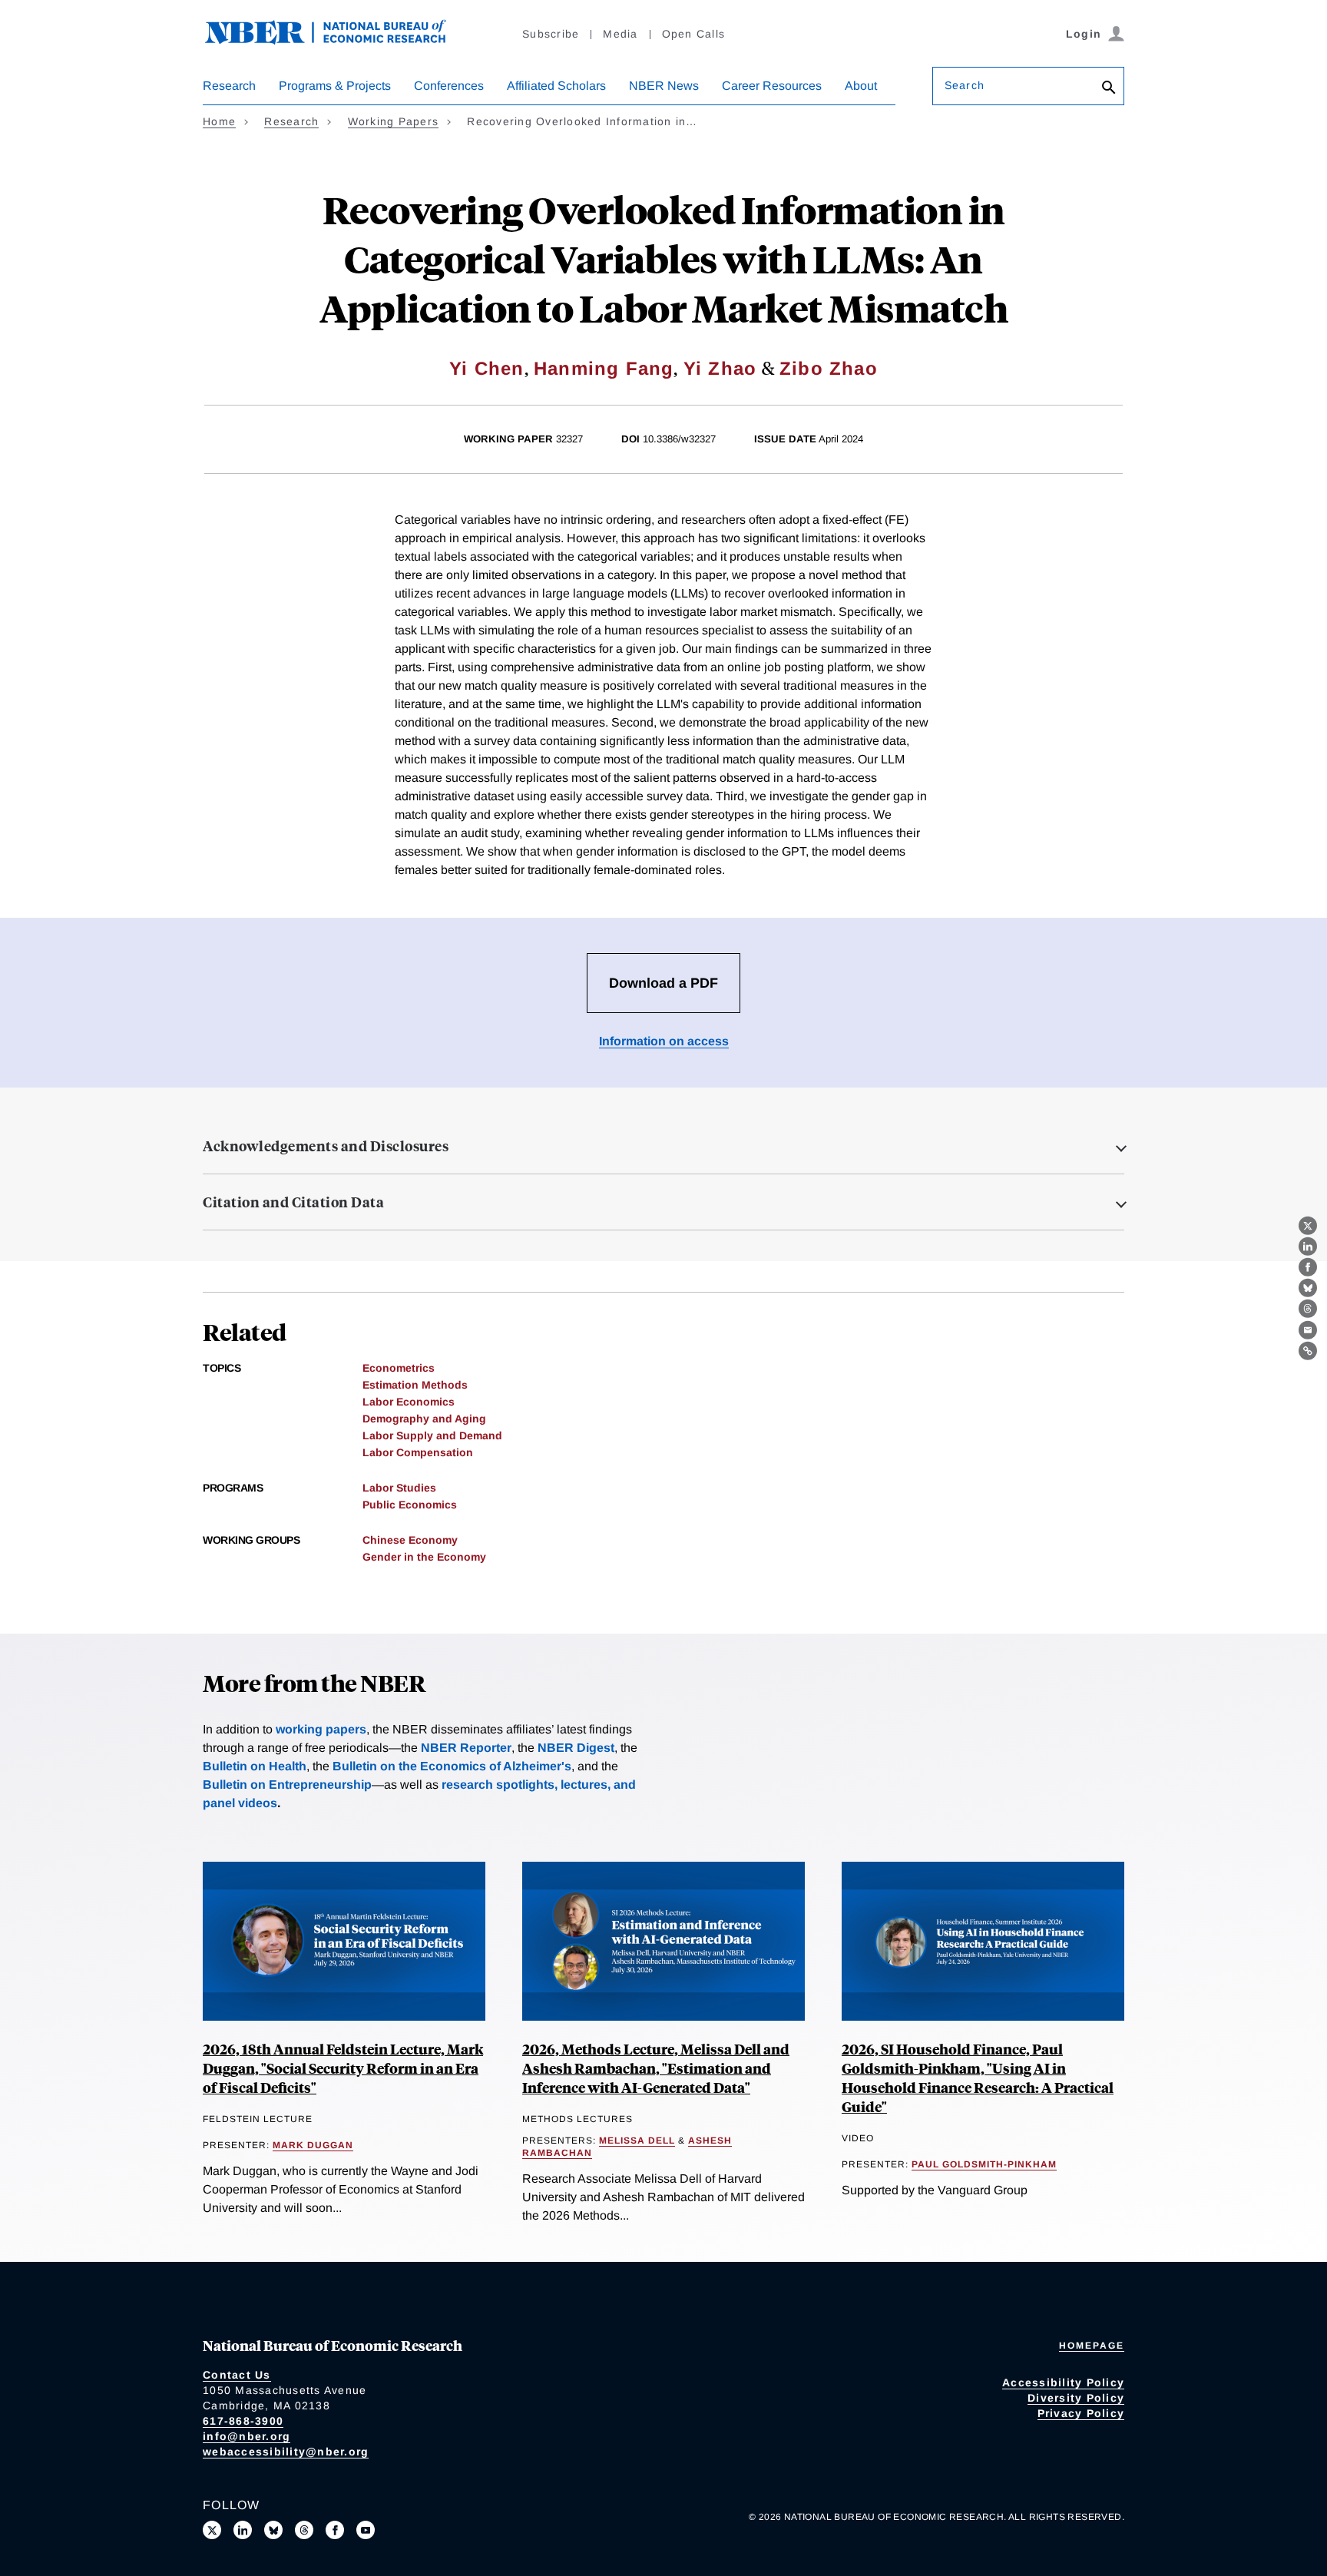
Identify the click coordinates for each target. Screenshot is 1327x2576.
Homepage (1092, 2346)
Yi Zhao (720, 368)
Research (229, 86)
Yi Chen (486, 368)
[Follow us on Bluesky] (273, 2530)
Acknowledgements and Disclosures (326, 1146)
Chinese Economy (410, 1540)
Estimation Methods (415, 1385)
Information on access (664, 1041)
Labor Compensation (418, 1452)
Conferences (449, 86)
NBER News (664, 86)
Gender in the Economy (424, 1557)
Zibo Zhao (829, 368)
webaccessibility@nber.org (286, 2452)
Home (219, 121)
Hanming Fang (604, 368)
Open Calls (694, 34)
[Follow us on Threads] (304, 2530)
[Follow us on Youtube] (366, 2530)
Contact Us (237, 2375)
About (861, 86)
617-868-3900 (243, 2421)
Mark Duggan (313, 2145)
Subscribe (551, 34)
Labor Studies (399, 1488)
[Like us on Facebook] (335, 2530)
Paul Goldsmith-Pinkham (984, 2164)
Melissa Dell (637, 2141)
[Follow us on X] (212, 2530)
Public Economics (410, 1505)
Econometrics (399, 1368)
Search (965, 85)
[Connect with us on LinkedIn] (243, 2530)
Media (620, 34)
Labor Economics (409, 1402)
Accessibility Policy (1063, 2382)
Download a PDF (663, 983)
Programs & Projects (335, 86)
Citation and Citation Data (293, 1202)
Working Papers (394, 121)
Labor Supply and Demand (432, 1435)
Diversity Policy (1076, 2398)
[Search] (1109, 89)
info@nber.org (247, 2436)
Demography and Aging (424, 1419)
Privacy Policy (1081, 2413)
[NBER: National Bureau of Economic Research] (338, 40)
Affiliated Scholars (556, 86)
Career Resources (772, 86)
